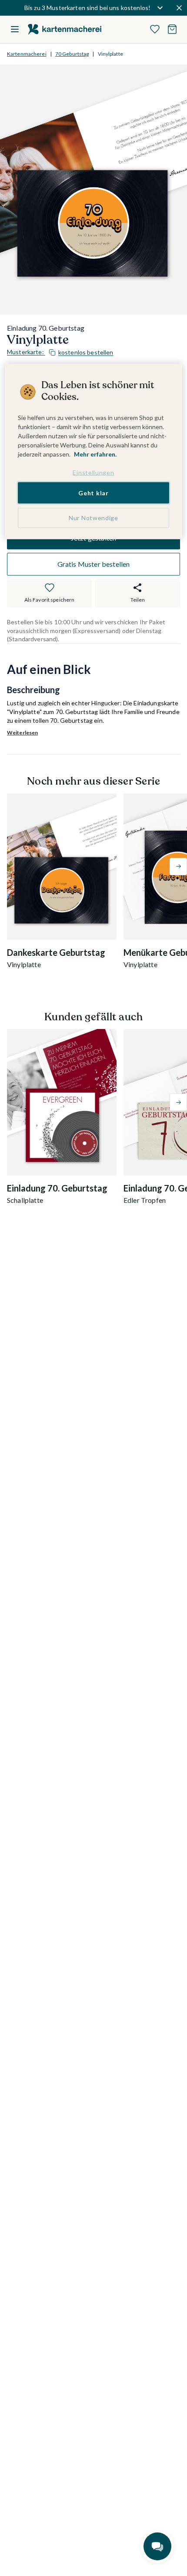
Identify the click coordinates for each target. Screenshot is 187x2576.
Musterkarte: (60, 352)
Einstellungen (93, 472)
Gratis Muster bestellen (94, 564)
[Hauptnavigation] (15, 29)
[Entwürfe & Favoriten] (155, 29)
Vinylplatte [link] (110, 54)
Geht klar (93, 493)
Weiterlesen (22, 733)
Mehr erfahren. (95, 454)
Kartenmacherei (27, 54)
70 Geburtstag (72, 54)
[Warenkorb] (172, 29)
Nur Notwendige (93, 518)
